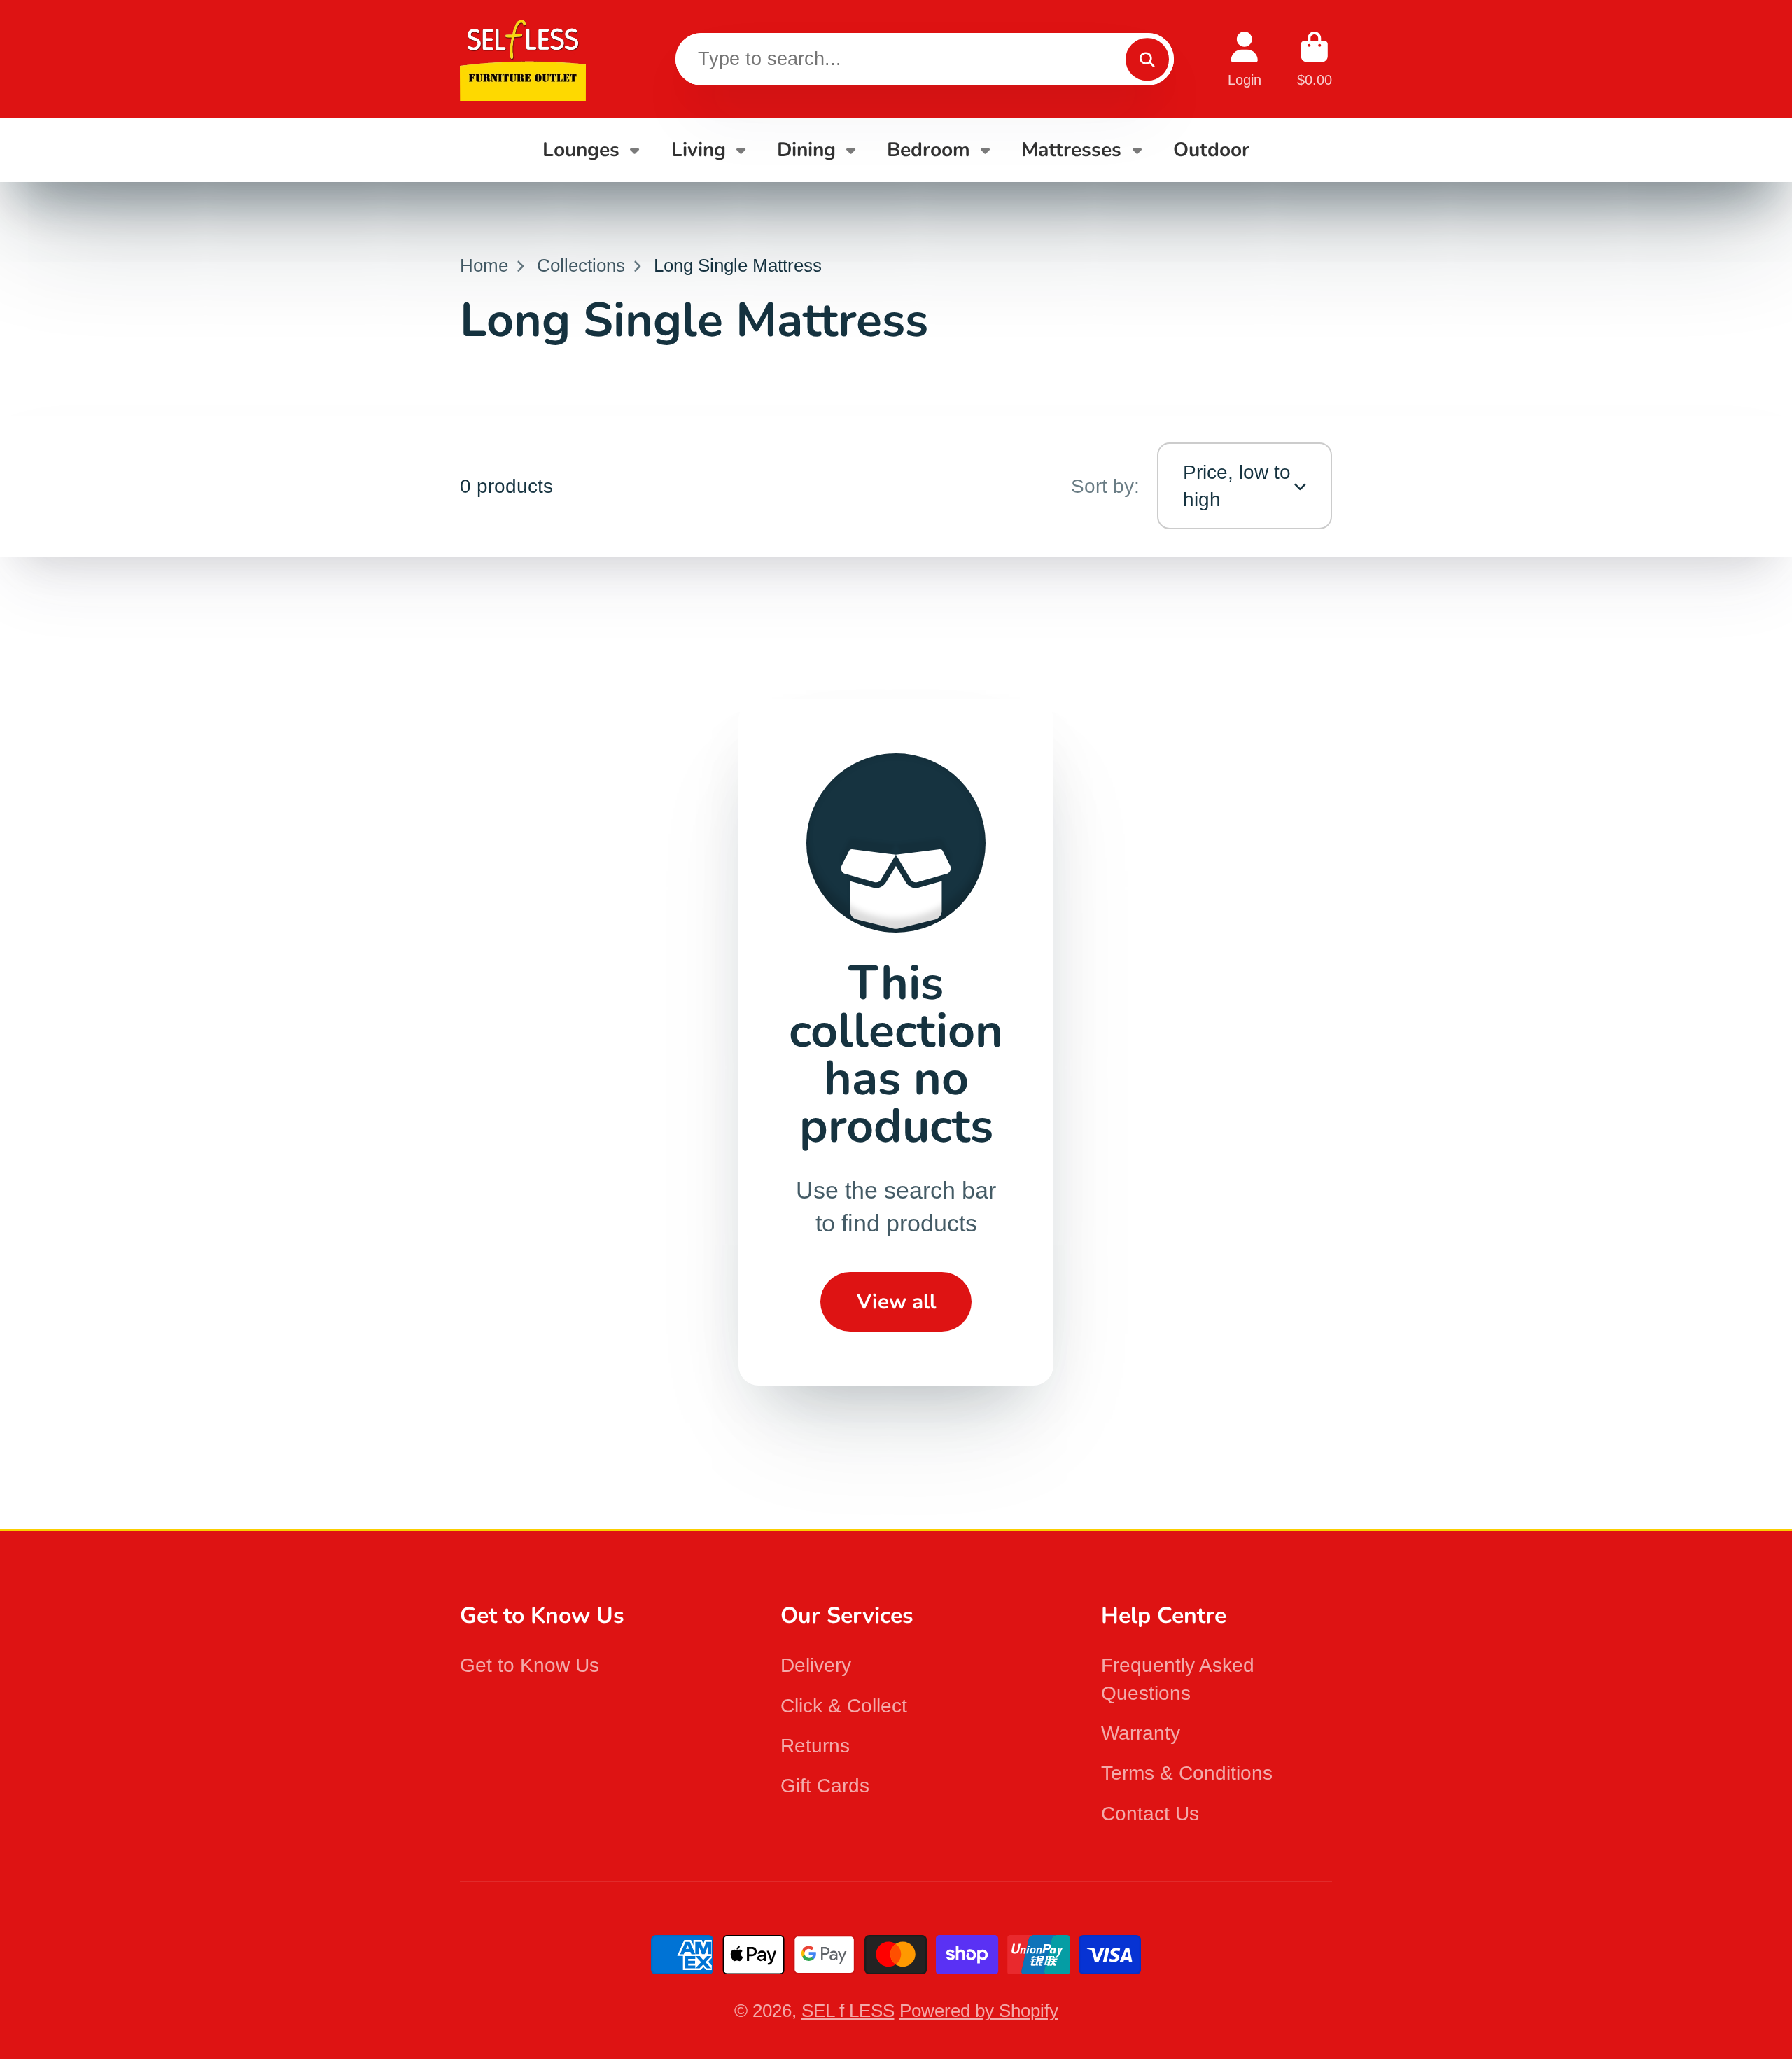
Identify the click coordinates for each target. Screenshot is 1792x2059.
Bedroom (929, 150)
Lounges (581, 150)
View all (896, 1301)
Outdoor (1211, 150)
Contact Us (1150, 1814)
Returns (815, 1746)
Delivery (816, 1665)
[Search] (1147, 59)
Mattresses (1071, 150)
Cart (1315, 59)
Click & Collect (844, 1706)
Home (484, 265)
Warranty (1141, 1733)
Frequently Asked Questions (1178, 1679)
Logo (523, 59)
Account (1245, 59)
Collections (581, 265)
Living (699, 150)
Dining (806, 150)
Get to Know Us (530, 1665)
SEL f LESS (848, 2011)
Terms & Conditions (1187, 1773)
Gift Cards (825, 1786)
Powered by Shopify (979, 2011)
